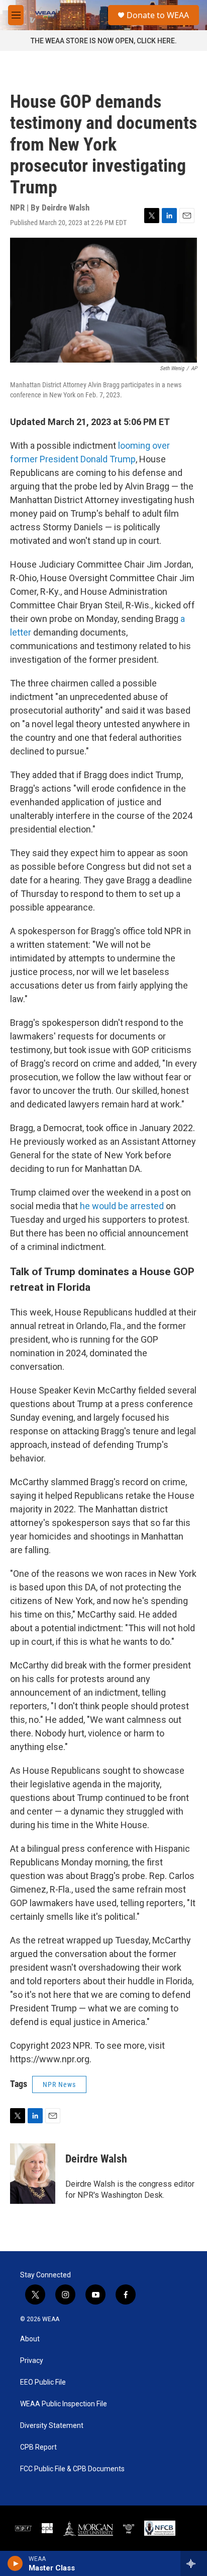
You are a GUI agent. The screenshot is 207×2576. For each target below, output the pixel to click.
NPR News (59, 2084)
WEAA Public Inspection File (64, 2404)
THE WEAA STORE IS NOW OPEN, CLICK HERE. (104, 41)
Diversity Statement (52, 2426)
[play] (15, 2563)
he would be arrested (122, 1206)
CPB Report (38, 2447)
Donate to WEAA (158, 15)
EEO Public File (43, 2382)
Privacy (32, 2361)
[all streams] (194, 2563)
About (30, 2339)
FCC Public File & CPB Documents (72, 2469)
